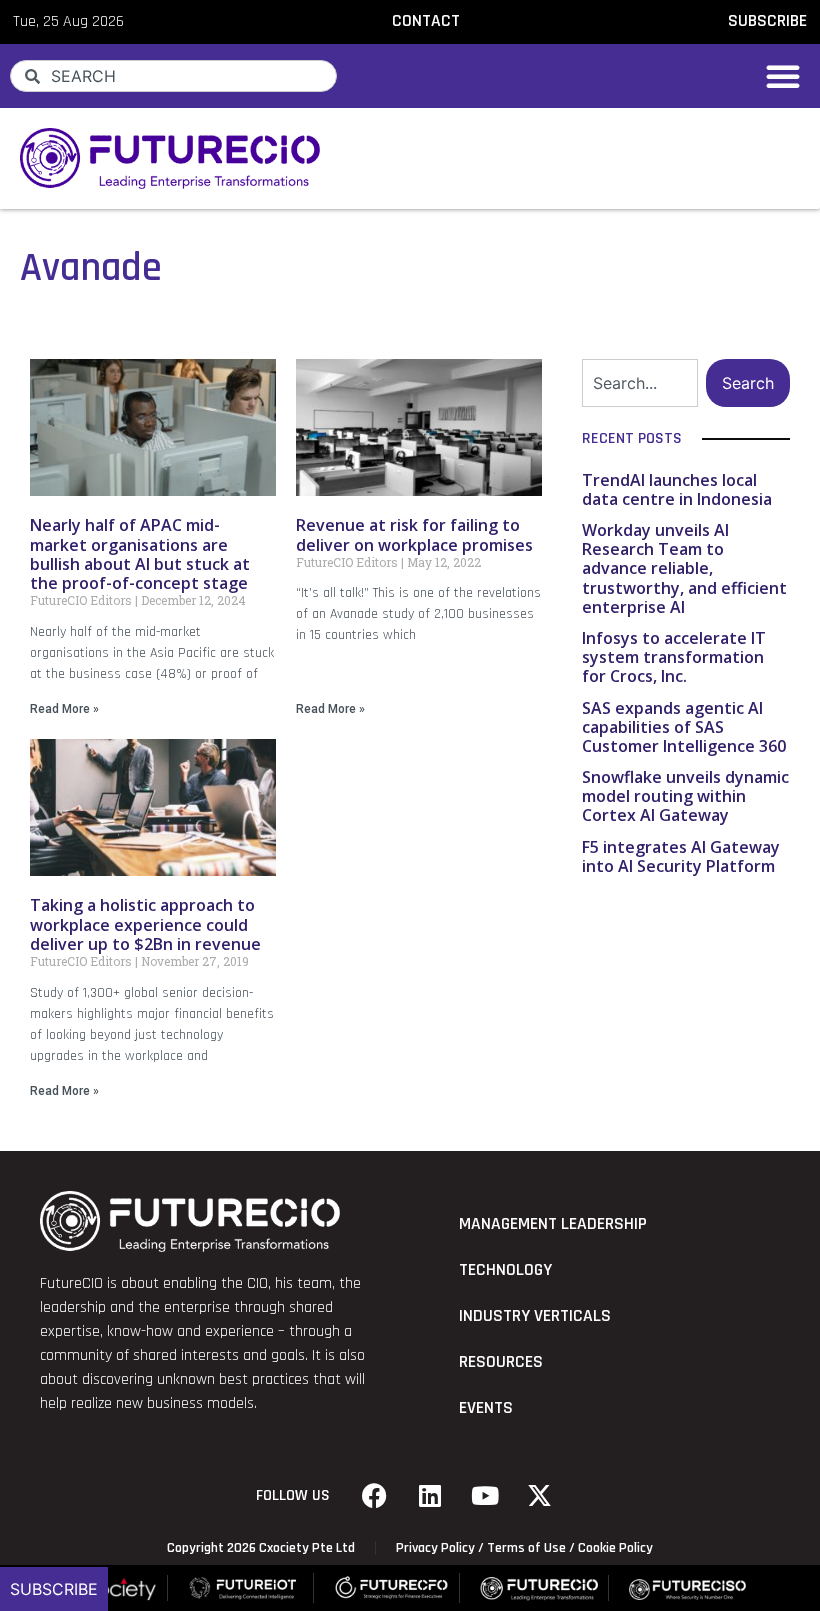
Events (486, 1408)
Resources (501, 1362)
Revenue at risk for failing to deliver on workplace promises (414, 534)
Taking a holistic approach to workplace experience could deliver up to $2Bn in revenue (145, 924)
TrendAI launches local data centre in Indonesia (677, 489)
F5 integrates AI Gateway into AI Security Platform (681, 856)
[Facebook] (375, 1496)
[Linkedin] (430, 1496)
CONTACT (426, 21)
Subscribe (54, 1589)
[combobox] (173, 76)
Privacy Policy (435, 1548)
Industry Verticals (535, 1316)
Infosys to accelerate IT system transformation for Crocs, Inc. (674, 657)
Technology (505, 1270)
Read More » (64, 709)
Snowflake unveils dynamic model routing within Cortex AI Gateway (685, 796)
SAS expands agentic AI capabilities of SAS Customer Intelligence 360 (684, 727)
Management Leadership (553, 1224)
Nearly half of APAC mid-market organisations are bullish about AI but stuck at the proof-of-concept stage (140, 554)
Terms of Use (526, 1548)
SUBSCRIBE (767, 21)
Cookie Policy (615, 1548)
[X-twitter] (540, 1496)
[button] (783, 76)
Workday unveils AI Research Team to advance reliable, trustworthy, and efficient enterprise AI (684, 568)
